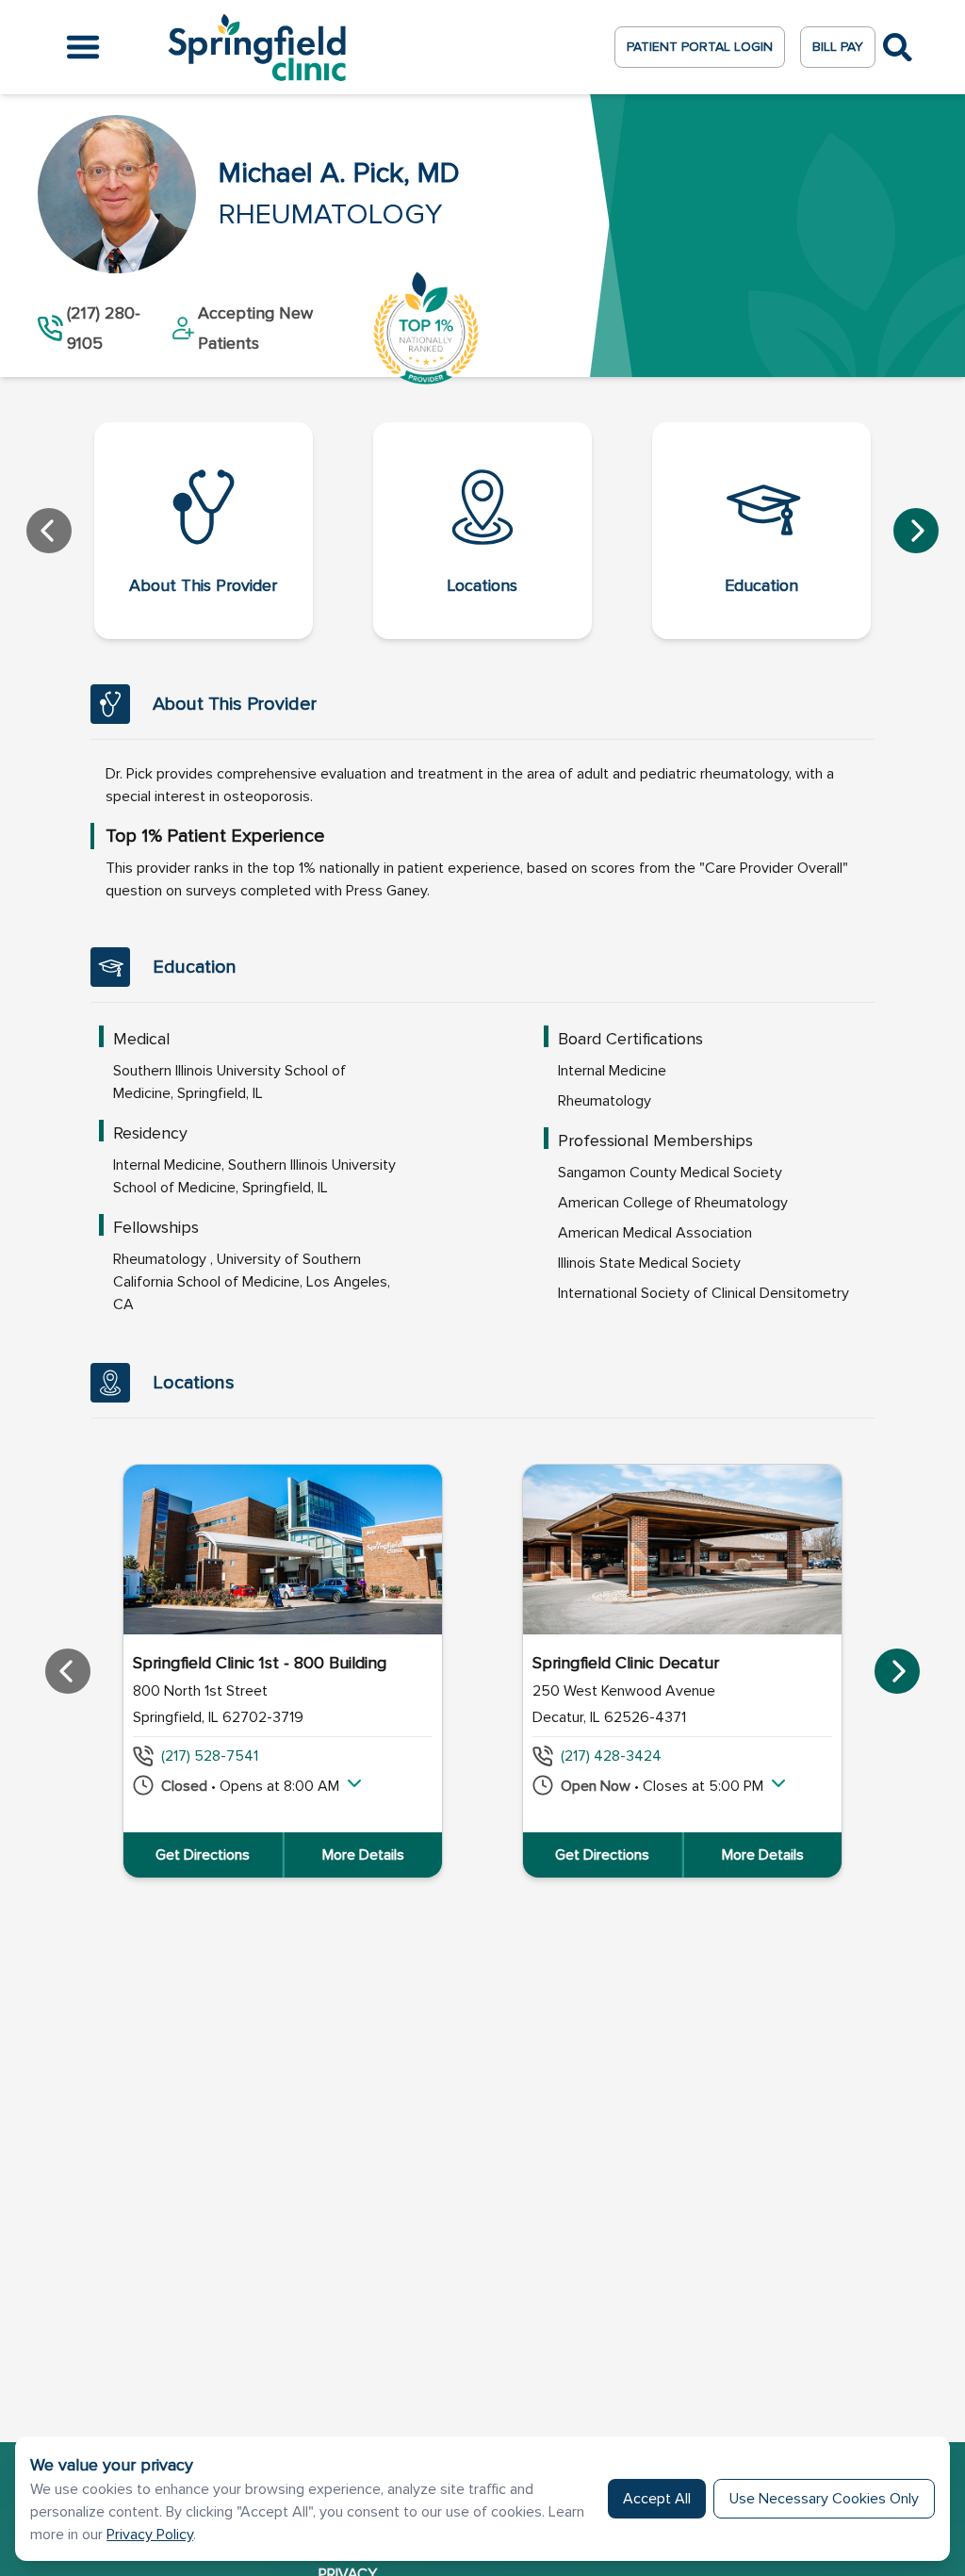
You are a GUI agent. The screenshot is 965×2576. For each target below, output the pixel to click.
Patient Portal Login (700, 47)
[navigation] (482, 531)
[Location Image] (283, 1550)
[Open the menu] (83, 47)
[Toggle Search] (898, 48)
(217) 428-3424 (611, 1756)
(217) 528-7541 (210, 1756)
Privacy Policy (150, 2535)
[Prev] (49, 531)
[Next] (916, 531)
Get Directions (203, 1855)
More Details (363, 1855)
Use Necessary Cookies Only (824, 2499)
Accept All (657, 2499)
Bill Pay (838, 47)
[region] (482, 1671)
